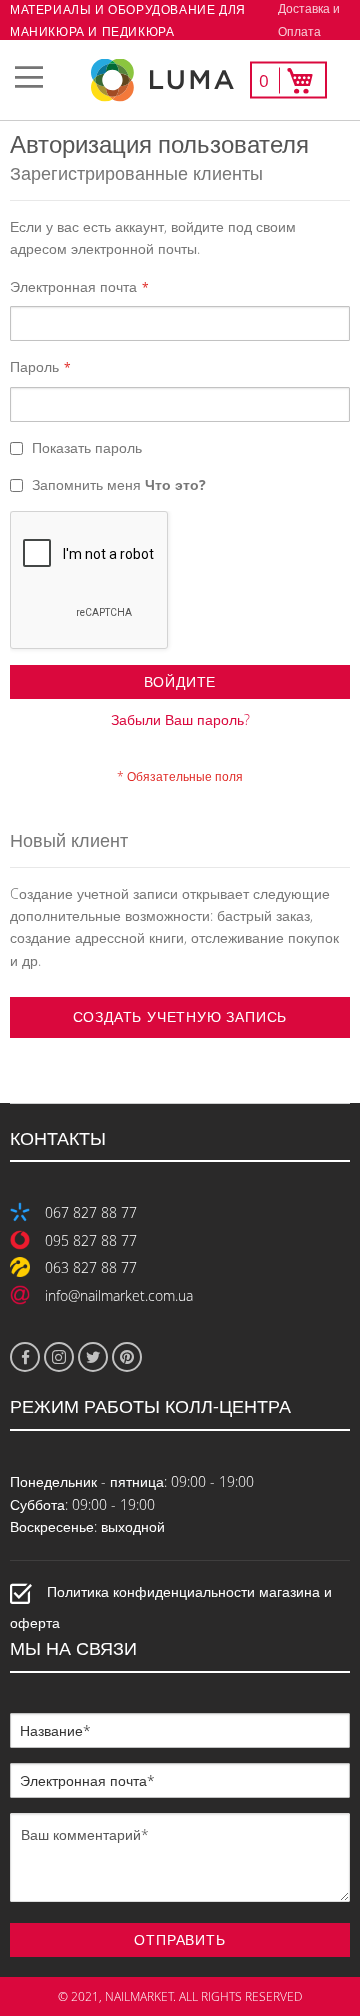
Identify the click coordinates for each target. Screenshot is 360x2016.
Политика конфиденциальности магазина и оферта (171, 1607)
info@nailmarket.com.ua (119, 1295)
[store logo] (180, 80)
